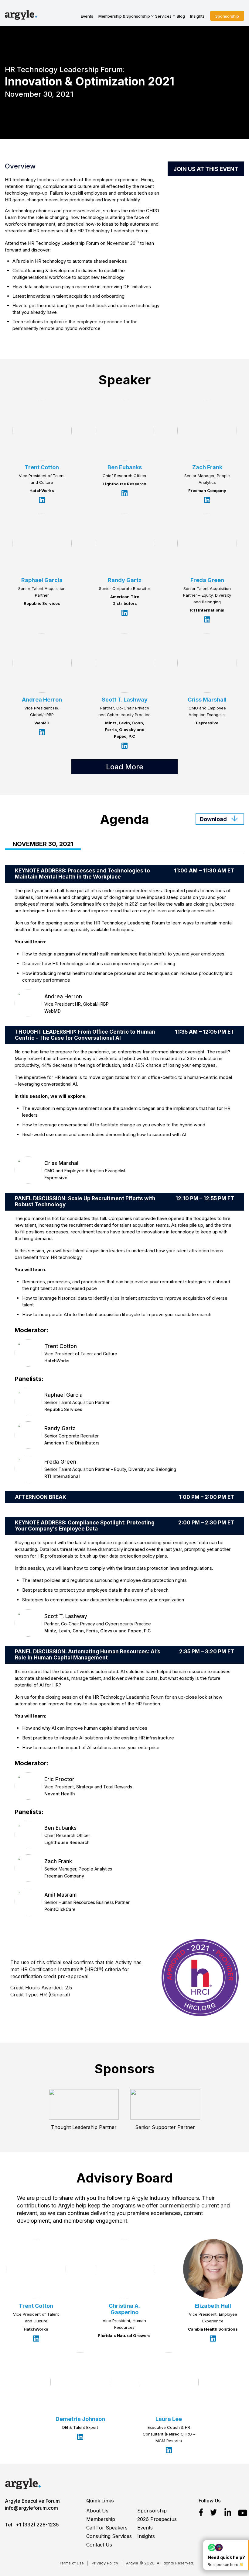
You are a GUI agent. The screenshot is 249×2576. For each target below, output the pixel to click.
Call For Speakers (107, 2528)
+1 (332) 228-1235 (37, 2525)
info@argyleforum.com (31, 2508)
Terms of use (71, 2563)
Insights (197, 16)
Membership (101, 2519)
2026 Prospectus (157, 2519)
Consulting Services (109, 2536)
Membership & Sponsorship (124, 16)
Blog (181, 16)
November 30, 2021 (43, 844)
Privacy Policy (105, 2563)
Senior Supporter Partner (165, 2127)
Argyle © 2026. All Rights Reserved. (160, 2563)
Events (87, 16)
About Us (97, 2511)
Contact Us (99, 2545)
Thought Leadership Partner (84, 2127)
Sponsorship (227, 16)
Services (163, 16)
